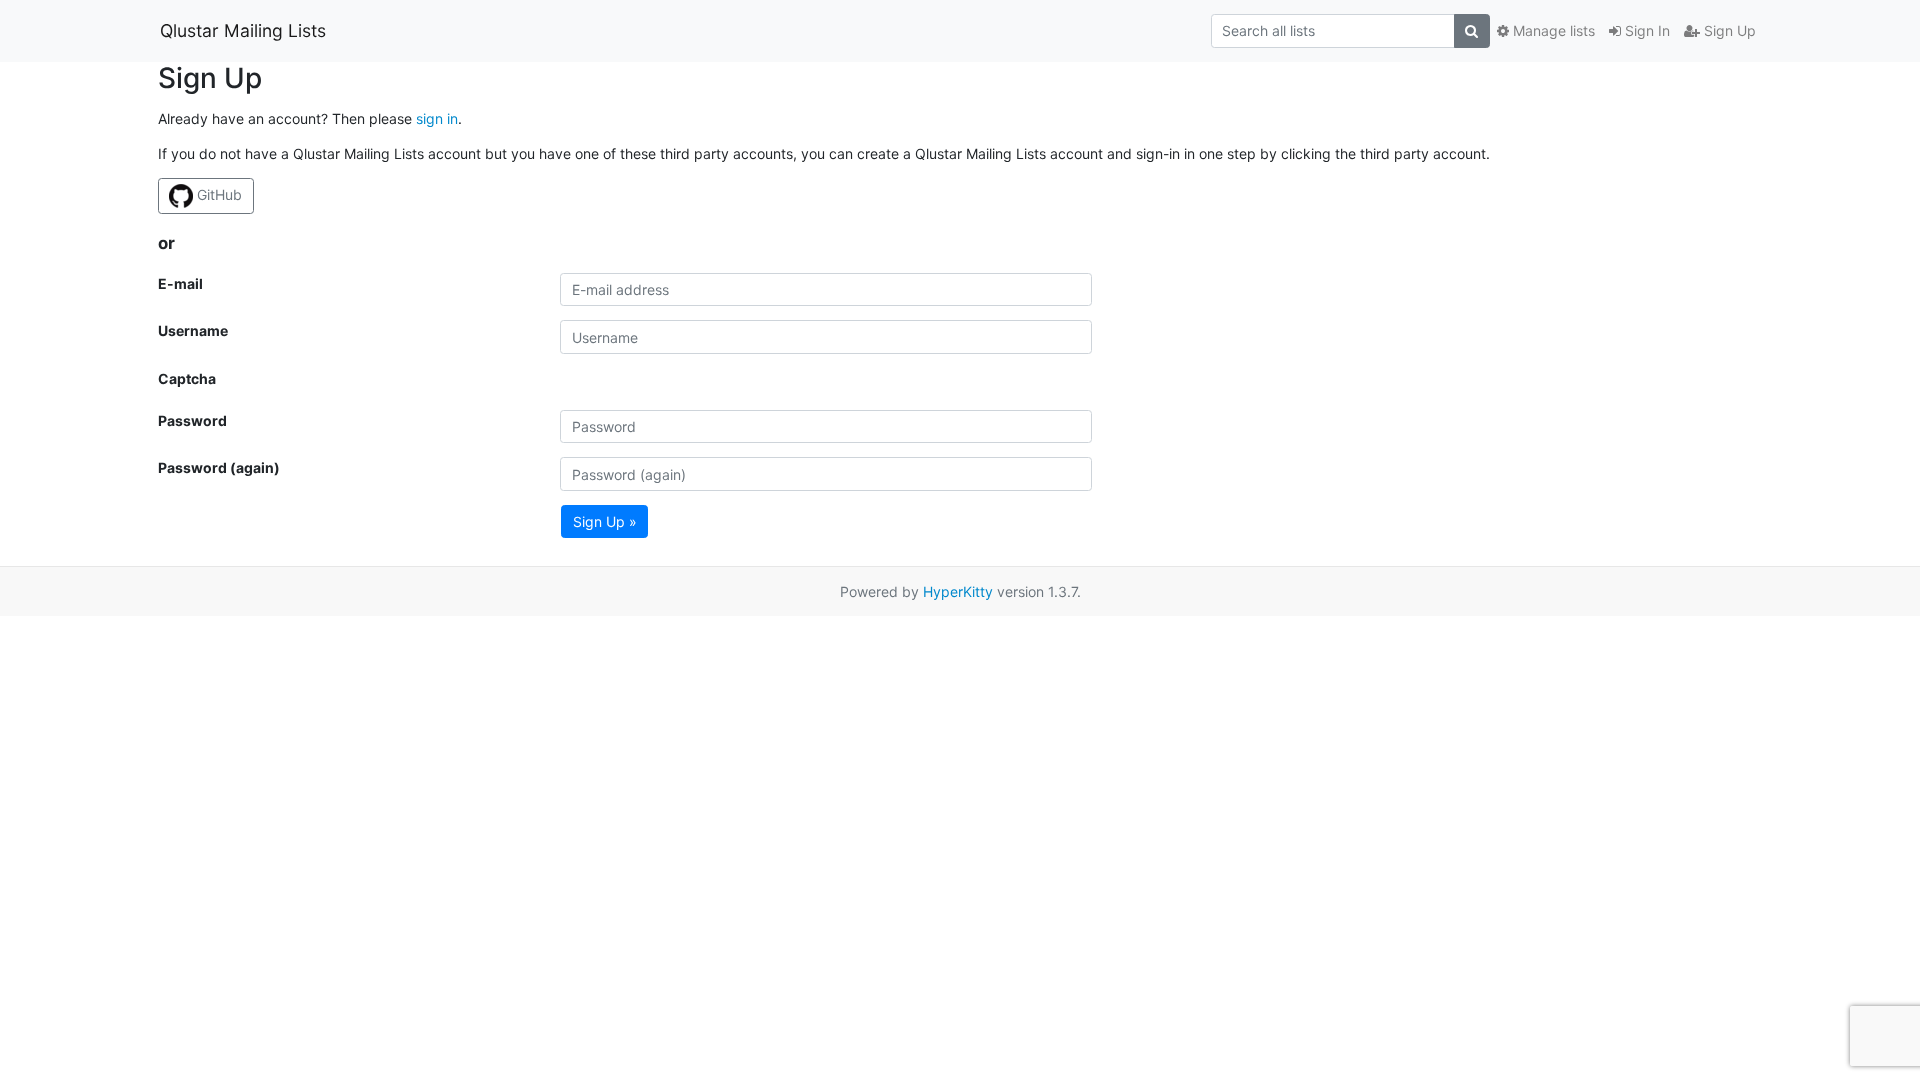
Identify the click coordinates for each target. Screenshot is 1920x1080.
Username (193, 330)
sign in (437, 118)
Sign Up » (605, 521)
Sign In (1645, 30)
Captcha (187, 378)
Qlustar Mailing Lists (243, 30)
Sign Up (1728, 30)
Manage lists (1552, 30)
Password (192, 420)
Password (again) (219, 467)
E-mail (180, 283)
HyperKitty (958, 591)
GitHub (217, 194)
